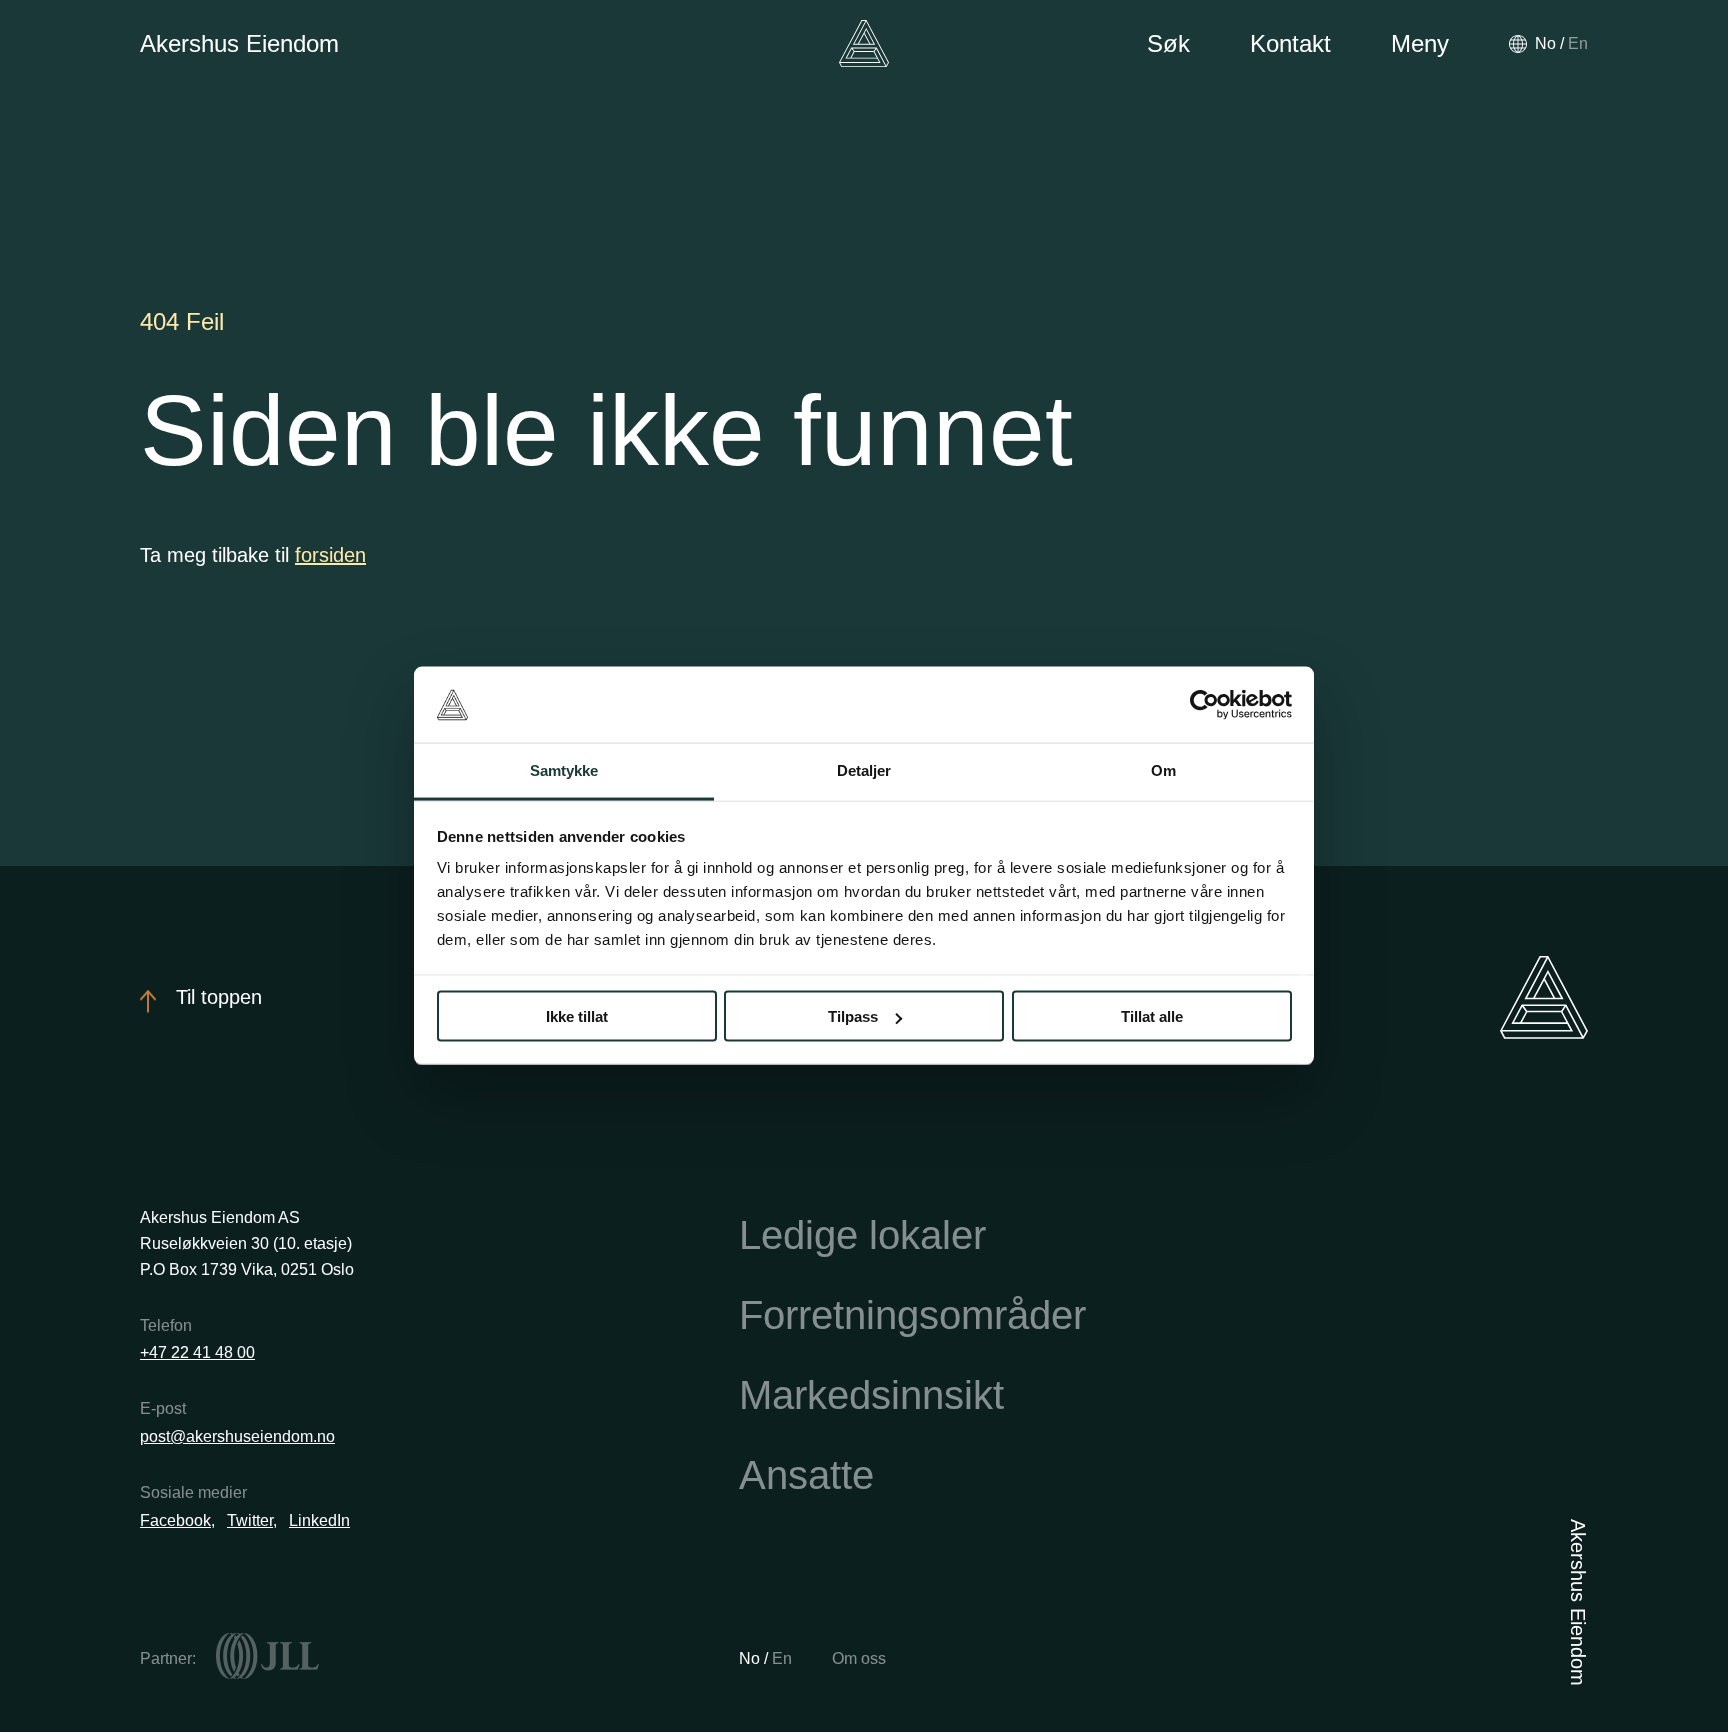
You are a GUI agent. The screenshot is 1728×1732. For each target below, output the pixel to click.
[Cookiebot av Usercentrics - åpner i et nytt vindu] (1204, 705)
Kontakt (1290, 43)
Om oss (859, 1658)
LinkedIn (319, 1520)
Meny (1420, 43)
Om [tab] (1163, 770)
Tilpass (853, 1016)
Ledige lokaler (862, 1235)
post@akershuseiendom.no (237, 1436)
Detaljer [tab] (864, 770)
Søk (1168, 43)
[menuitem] (1545, 43)
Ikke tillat (577, 1016)
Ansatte (806, 1475)
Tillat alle (1152, 1016)
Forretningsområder (912, 1315)
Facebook (175, 1520)
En (782, 1658)
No (751, 1658)
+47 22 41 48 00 (197, 1352)
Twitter (250, 1520)
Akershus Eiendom (239, 43)
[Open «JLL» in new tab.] (267, 1656)
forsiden (330, 555)
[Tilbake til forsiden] (864, 43)
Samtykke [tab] (564, 770)
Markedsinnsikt (871, 1395)
